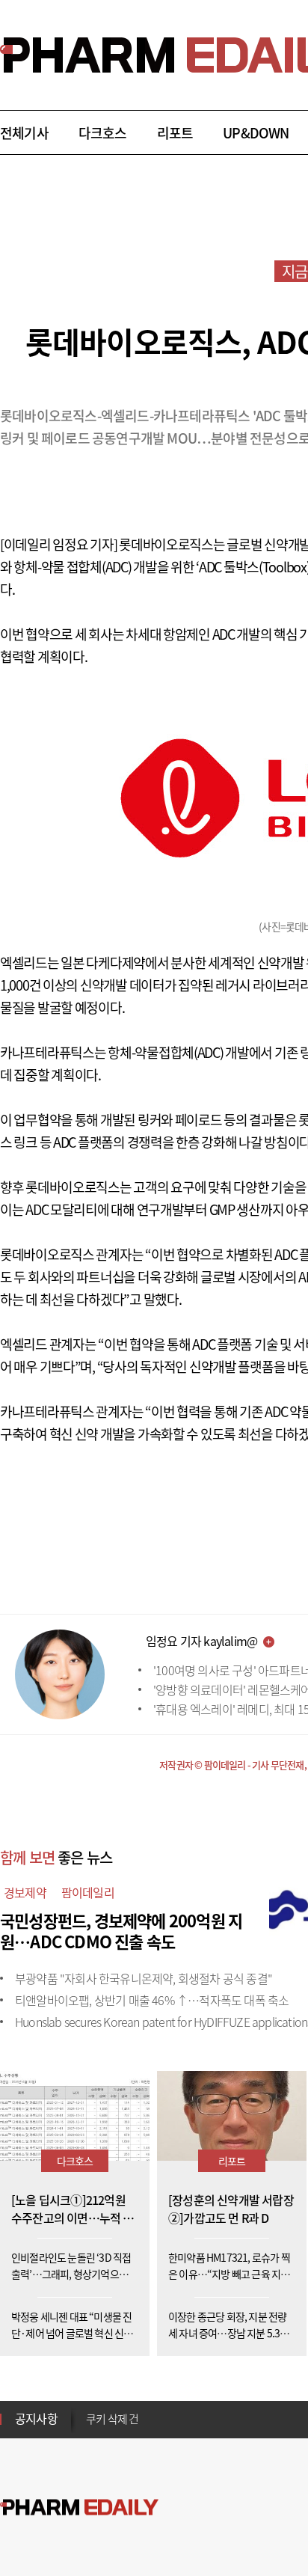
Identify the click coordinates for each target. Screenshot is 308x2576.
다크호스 (103, 133)
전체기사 (24, 133)
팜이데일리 (88, 1892)
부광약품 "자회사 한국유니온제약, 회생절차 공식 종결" (144, 1978)
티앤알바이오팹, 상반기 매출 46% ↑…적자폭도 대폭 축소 (152, 2000)
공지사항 (36, 2418)
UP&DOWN (256, 133)
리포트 (175, 133)
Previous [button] (90, 2410)
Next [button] (90, 2428)
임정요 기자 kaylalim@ (201, 1641)
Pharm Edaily (79, 2508)
